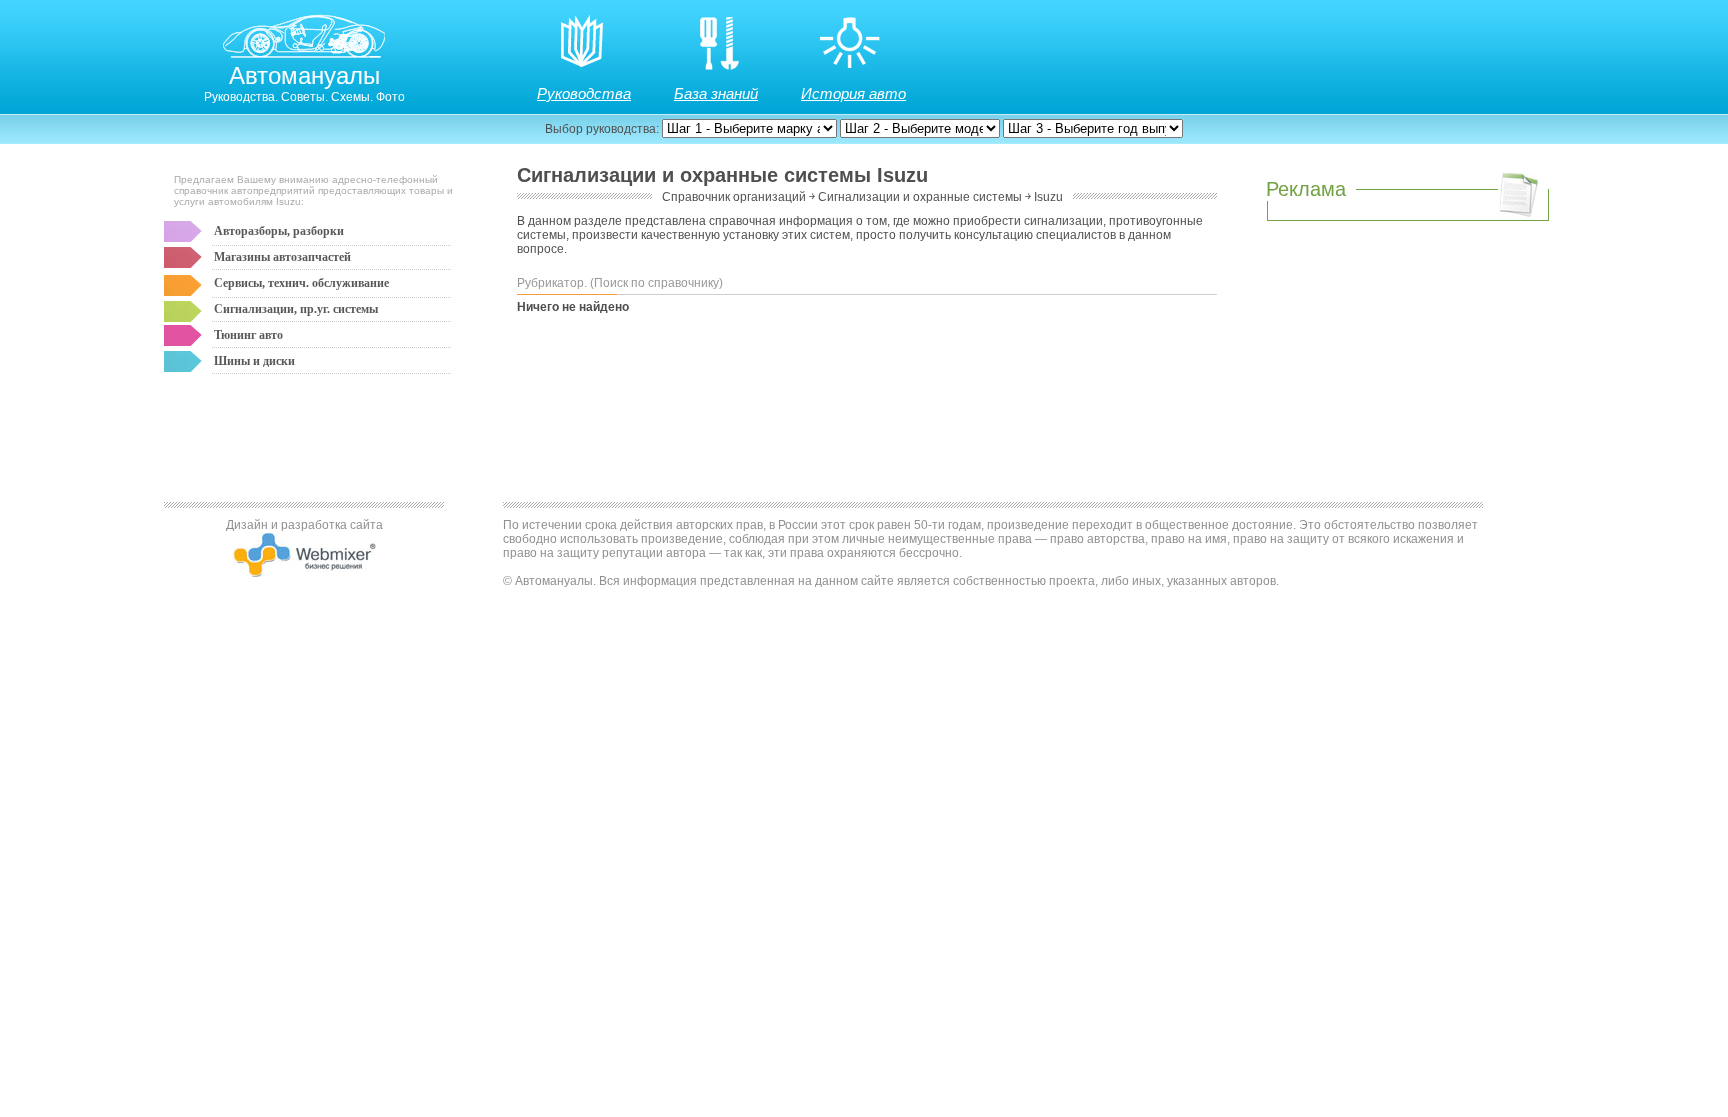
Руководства (584, 93)
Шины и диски (254, 361)
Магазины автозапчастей (282, 257)
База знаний (716, 93)
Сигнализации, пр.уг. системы (296, 309)
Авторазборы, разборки (279, 231)
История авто (853, 93)
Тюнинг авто (248, 335)
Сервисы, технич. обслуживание (301, 283)
